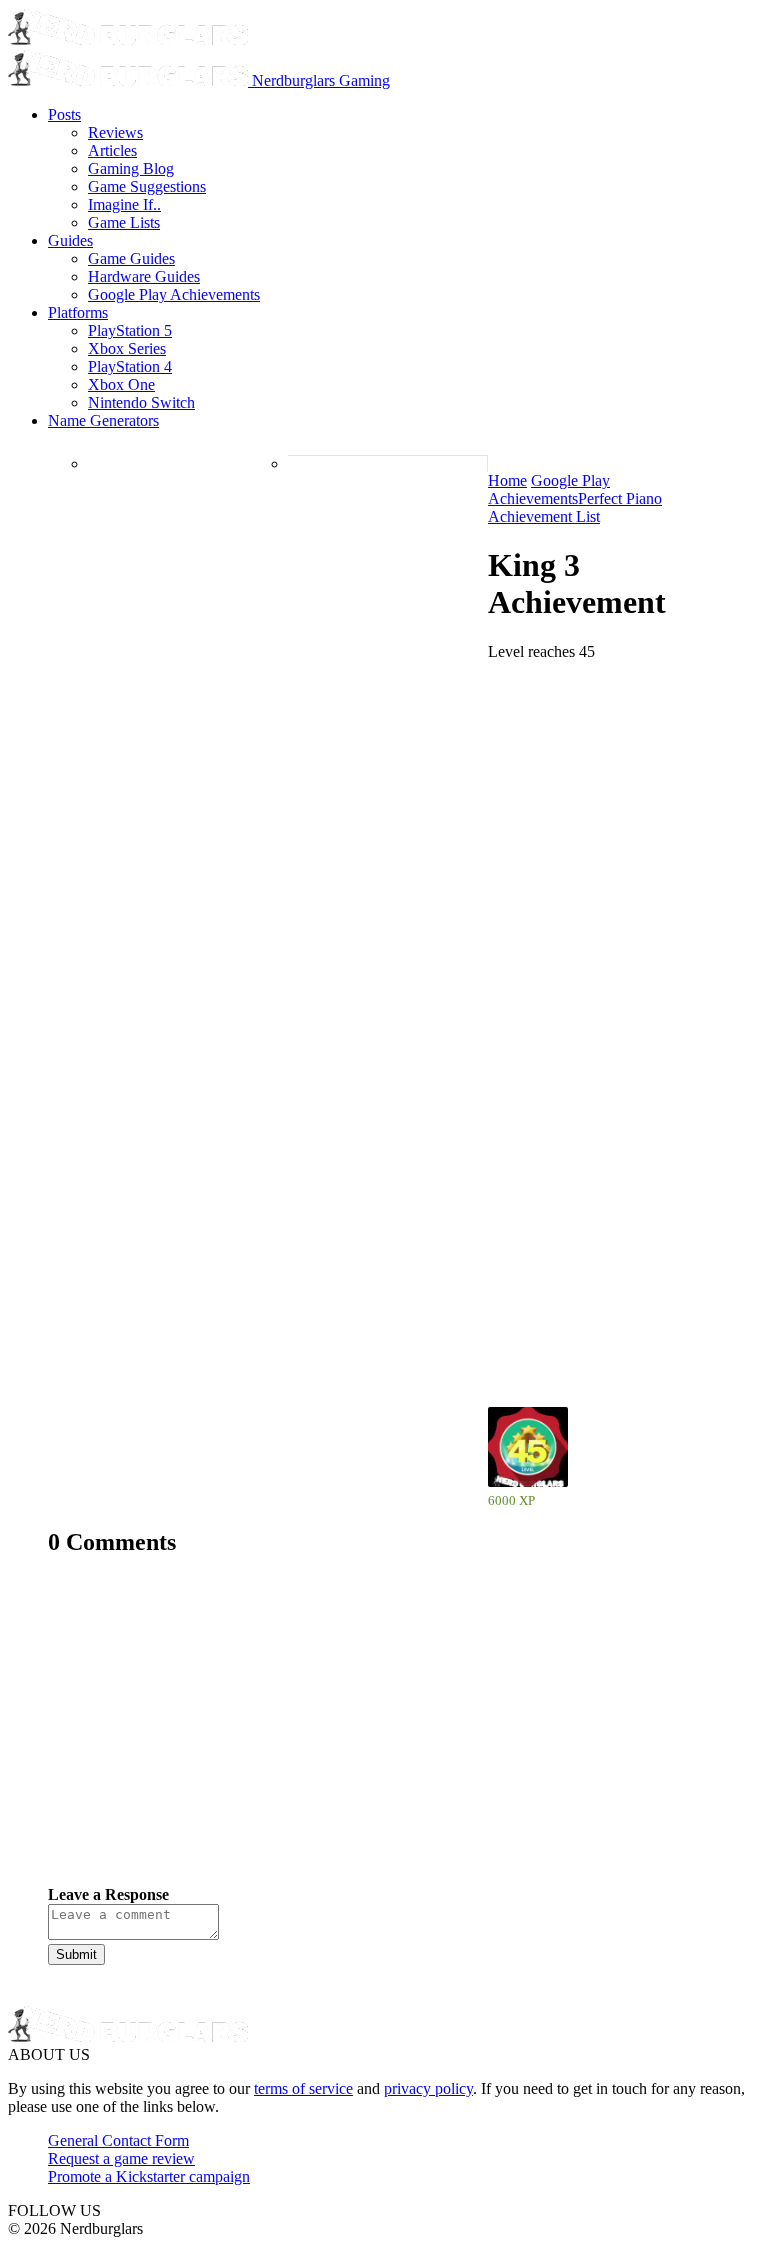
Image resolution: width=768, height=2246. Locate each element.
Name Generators (103, 420)
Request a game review (121, 2158)
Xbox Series (127, 348)
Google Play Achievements (174, 294)
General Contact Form (118, 2140)
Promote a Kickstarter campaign (149, 2176)
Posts (64, 114)
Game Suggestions (147, 186)
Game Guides (131, 258)
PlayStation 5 (130, 330)
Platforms (78, 312)
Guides (70, 240)
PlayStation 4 (130, 366)
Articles (112, 150)
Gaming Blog (131, 168)
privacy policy (428, 2088)
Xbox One (121, 384)
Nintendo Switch (141, 402)
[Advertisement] (384, 1736)
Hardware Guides (144, 276)
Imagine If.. (124, 204)
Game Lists (124, 222)
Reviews (115, 132)
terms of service (303, 2088)
